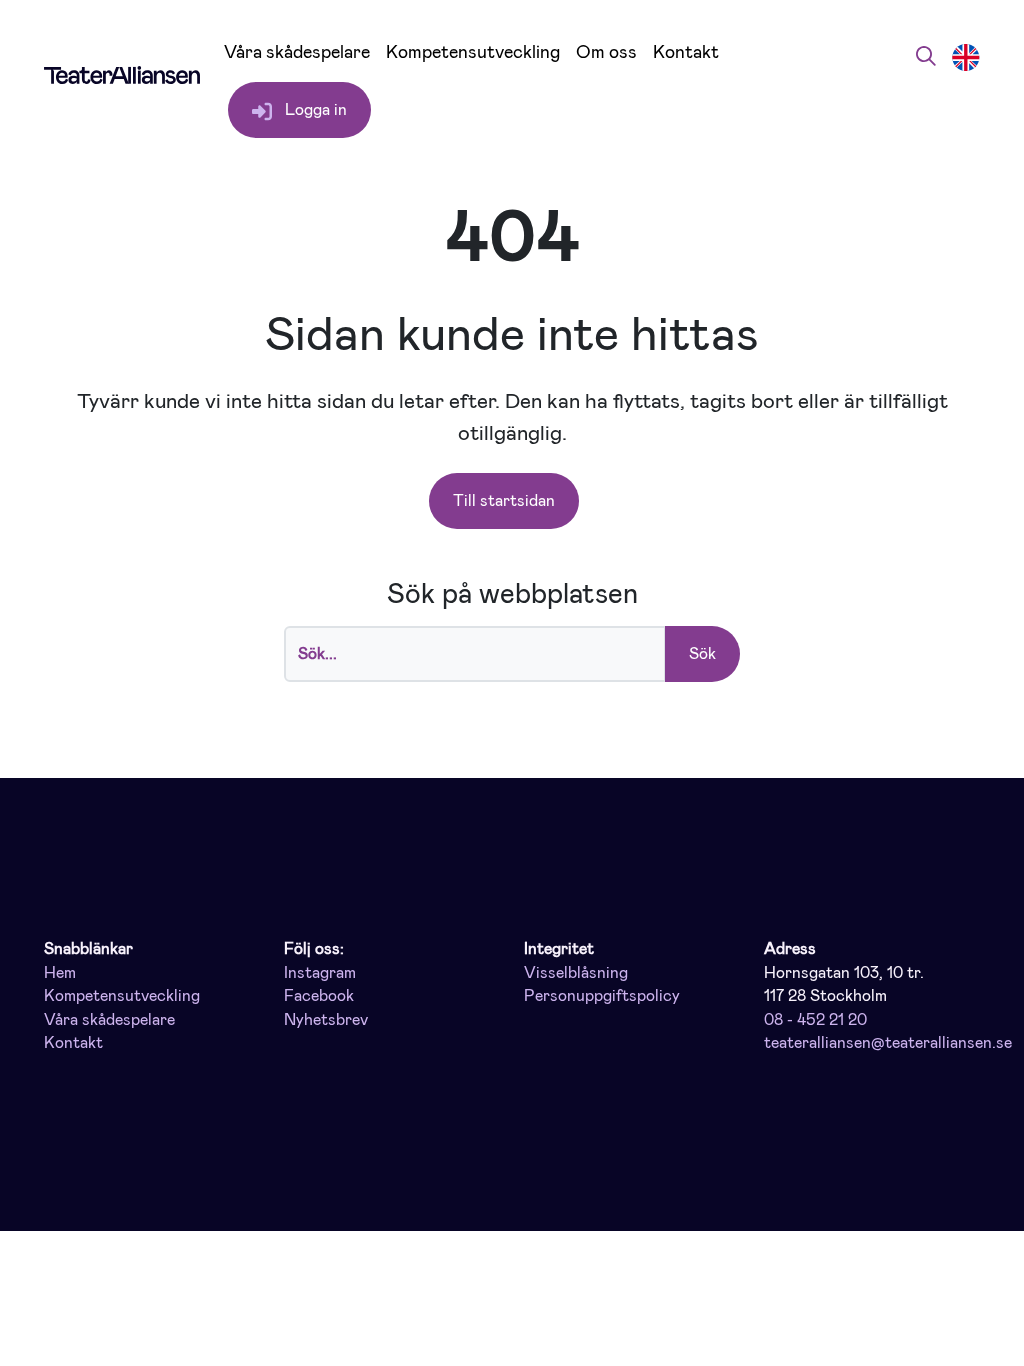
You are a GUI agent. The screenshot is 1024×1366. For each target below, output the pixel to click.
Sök (702, 653)
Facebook (319, 996)
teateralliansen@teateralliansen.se (888, 1043)
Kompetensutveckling (473, 52)
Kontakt (686, 52)
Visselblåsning (576, 973)
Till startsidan (504, 500)
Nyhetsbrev (326, 1020)
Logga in (314, 109)
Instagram (320, 973)
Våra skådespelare (297, 52)
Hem (60, 973)
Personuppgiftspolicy (602, 996)
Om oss (606, 52)
